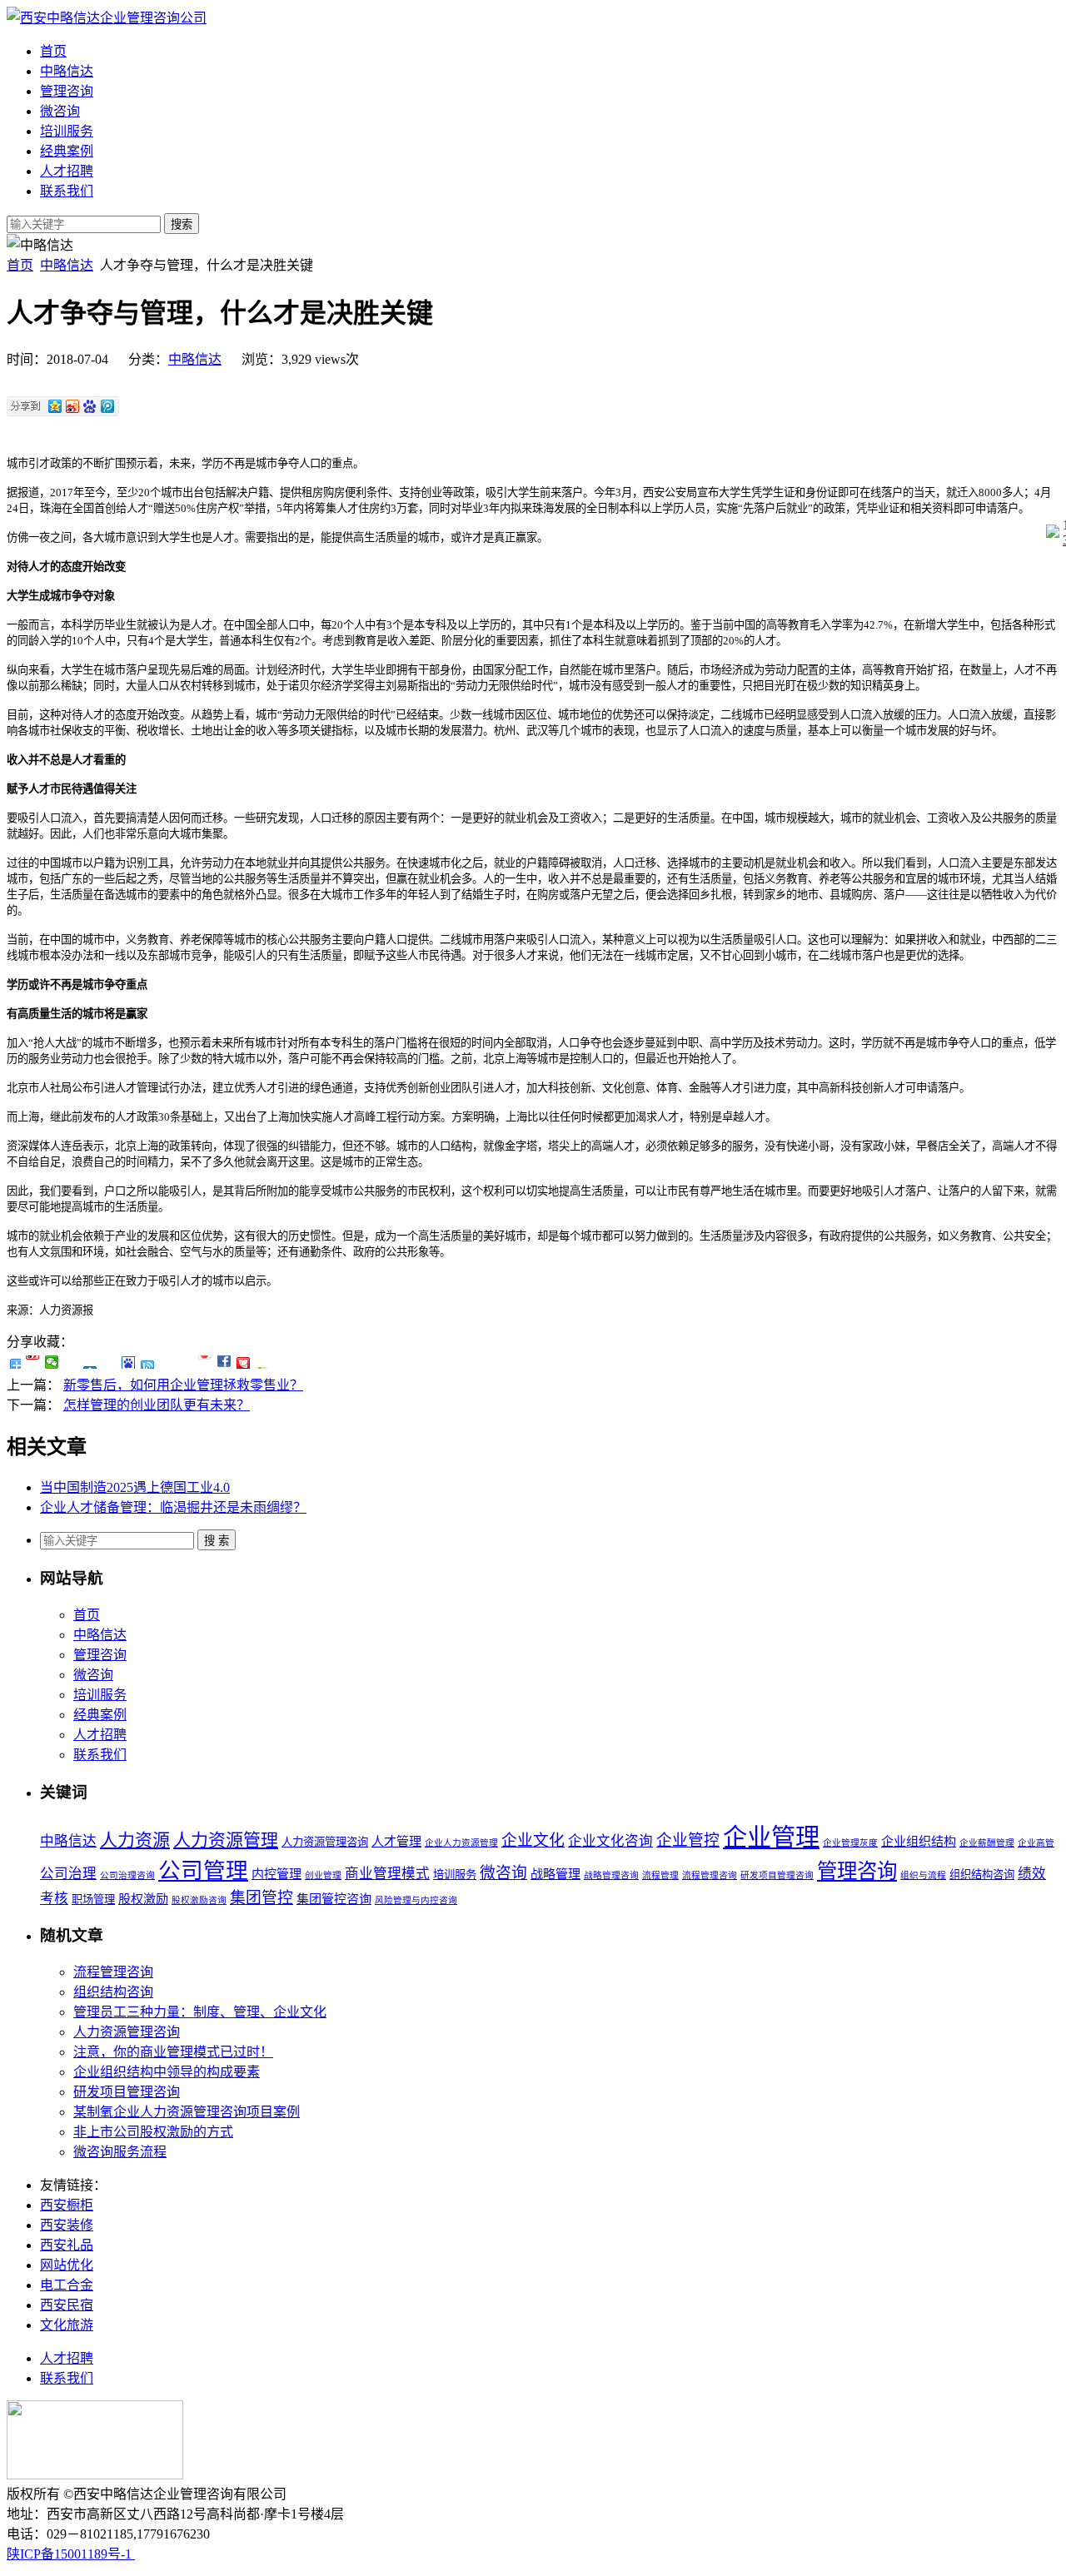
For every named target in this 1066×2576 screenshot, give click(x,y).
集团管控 (262, 1898)
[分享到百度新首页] (129, 1362)
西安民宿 (67, 2305)
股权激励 (143, 1899)
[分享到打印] (263, 1362)
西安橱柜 (67, 2205)
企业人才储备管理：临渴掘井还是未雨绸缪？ (173, 1507)
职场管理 (93, 1900)
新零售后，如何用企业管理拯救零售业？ (183, 1385)
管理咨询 (67, 91)
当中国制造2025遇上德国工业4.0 (135, 1487)
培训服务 (67, 131)
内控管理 (276, 1874)
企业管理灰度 (850, 1843)
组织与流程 (923, 1875)
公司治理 (68, 1874)
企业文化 (533, 1840)
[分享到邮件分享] (244, 1362)
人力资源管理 (226, 1840)
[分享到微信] (52, 1362)
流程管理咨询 (710, 1875)
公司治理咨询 (127, 1875)
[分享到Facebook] (186, 1362)
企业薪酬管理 (987, 1843)
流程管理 (660, 1875)
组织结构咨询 (982, 1875)
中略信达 (67, 71)
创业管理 (323, 1875)
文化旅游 (67, 2325)
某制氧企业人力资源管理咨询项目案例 (187, 2112)
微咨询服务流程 (120, 2152)
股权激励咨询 (199, 1900)
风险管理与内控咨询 (416, 1900)
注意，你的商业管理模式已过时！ (173, 2052)
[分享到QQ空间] (71, 1362)
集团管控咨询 (334, 1899)
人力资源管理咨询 (325, 1842)
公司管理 (203, 1871)
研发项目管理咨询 (777, 1875)
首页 (53, 51)
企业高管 (1036, 1843)
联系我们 (67, 191)
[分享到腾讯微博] (110, 1362)
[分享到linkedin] (224, 1362)
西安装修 (67, 2225)
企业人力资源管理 (461, 1843)
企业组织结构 (919, 1842)
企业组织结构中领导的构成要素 (167, 2072)
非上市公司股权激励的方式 (153, 2132)
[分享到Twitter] (205, 1362)
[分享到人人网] (90, 1362)
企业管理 (771, 1838)
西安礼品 (67, 2245)
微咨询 (60, 111)
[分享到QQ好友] (148, 1362)
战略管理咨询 (611, 1875)
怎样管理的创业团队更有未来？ (157, 1405)
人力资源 (135, 1840)
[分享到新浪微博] (33, 1362)
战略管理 (555, 1874)
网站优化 (67, 2265)
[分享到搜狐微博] (167, 1362)
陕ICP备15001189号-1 (71, 2554)
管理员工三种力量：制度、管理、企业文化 (200, 2012)
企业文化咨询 (610, 1841)
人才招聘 (67, 171)
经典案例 (67, 151)
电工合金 (67, 2285)
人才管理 (396, 1842)
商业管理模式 (387, 1874)
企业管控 (688, 1840)
